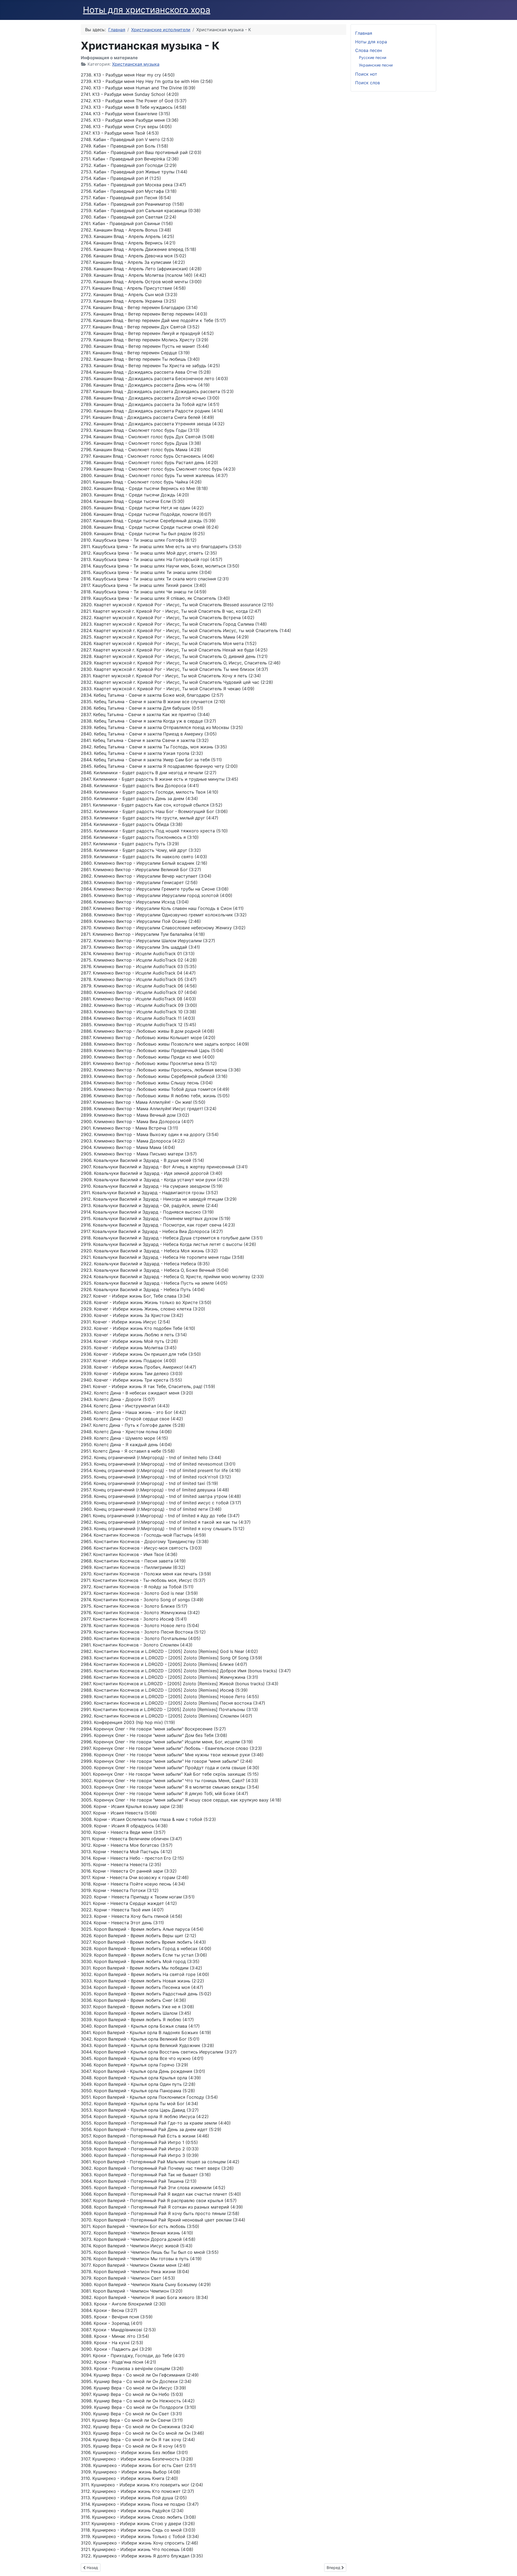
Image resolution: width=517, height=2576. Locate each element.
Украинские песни (376, 65)
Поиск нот (366, 74)
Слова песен (368, 50)
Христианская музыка (136, 64)
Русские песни (373, 57)
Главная (364, 33)
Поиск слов (368, 83)
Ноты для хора (371, 42)
